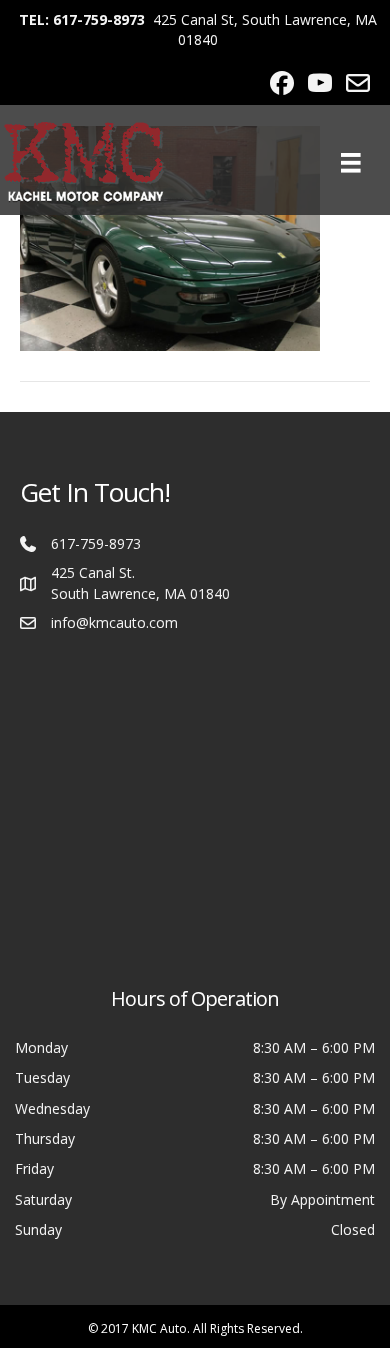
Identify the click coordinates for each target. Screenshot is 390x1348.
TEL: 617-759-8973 (82, 19)
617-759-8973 (96, 543)
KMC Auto (159, 1328)
